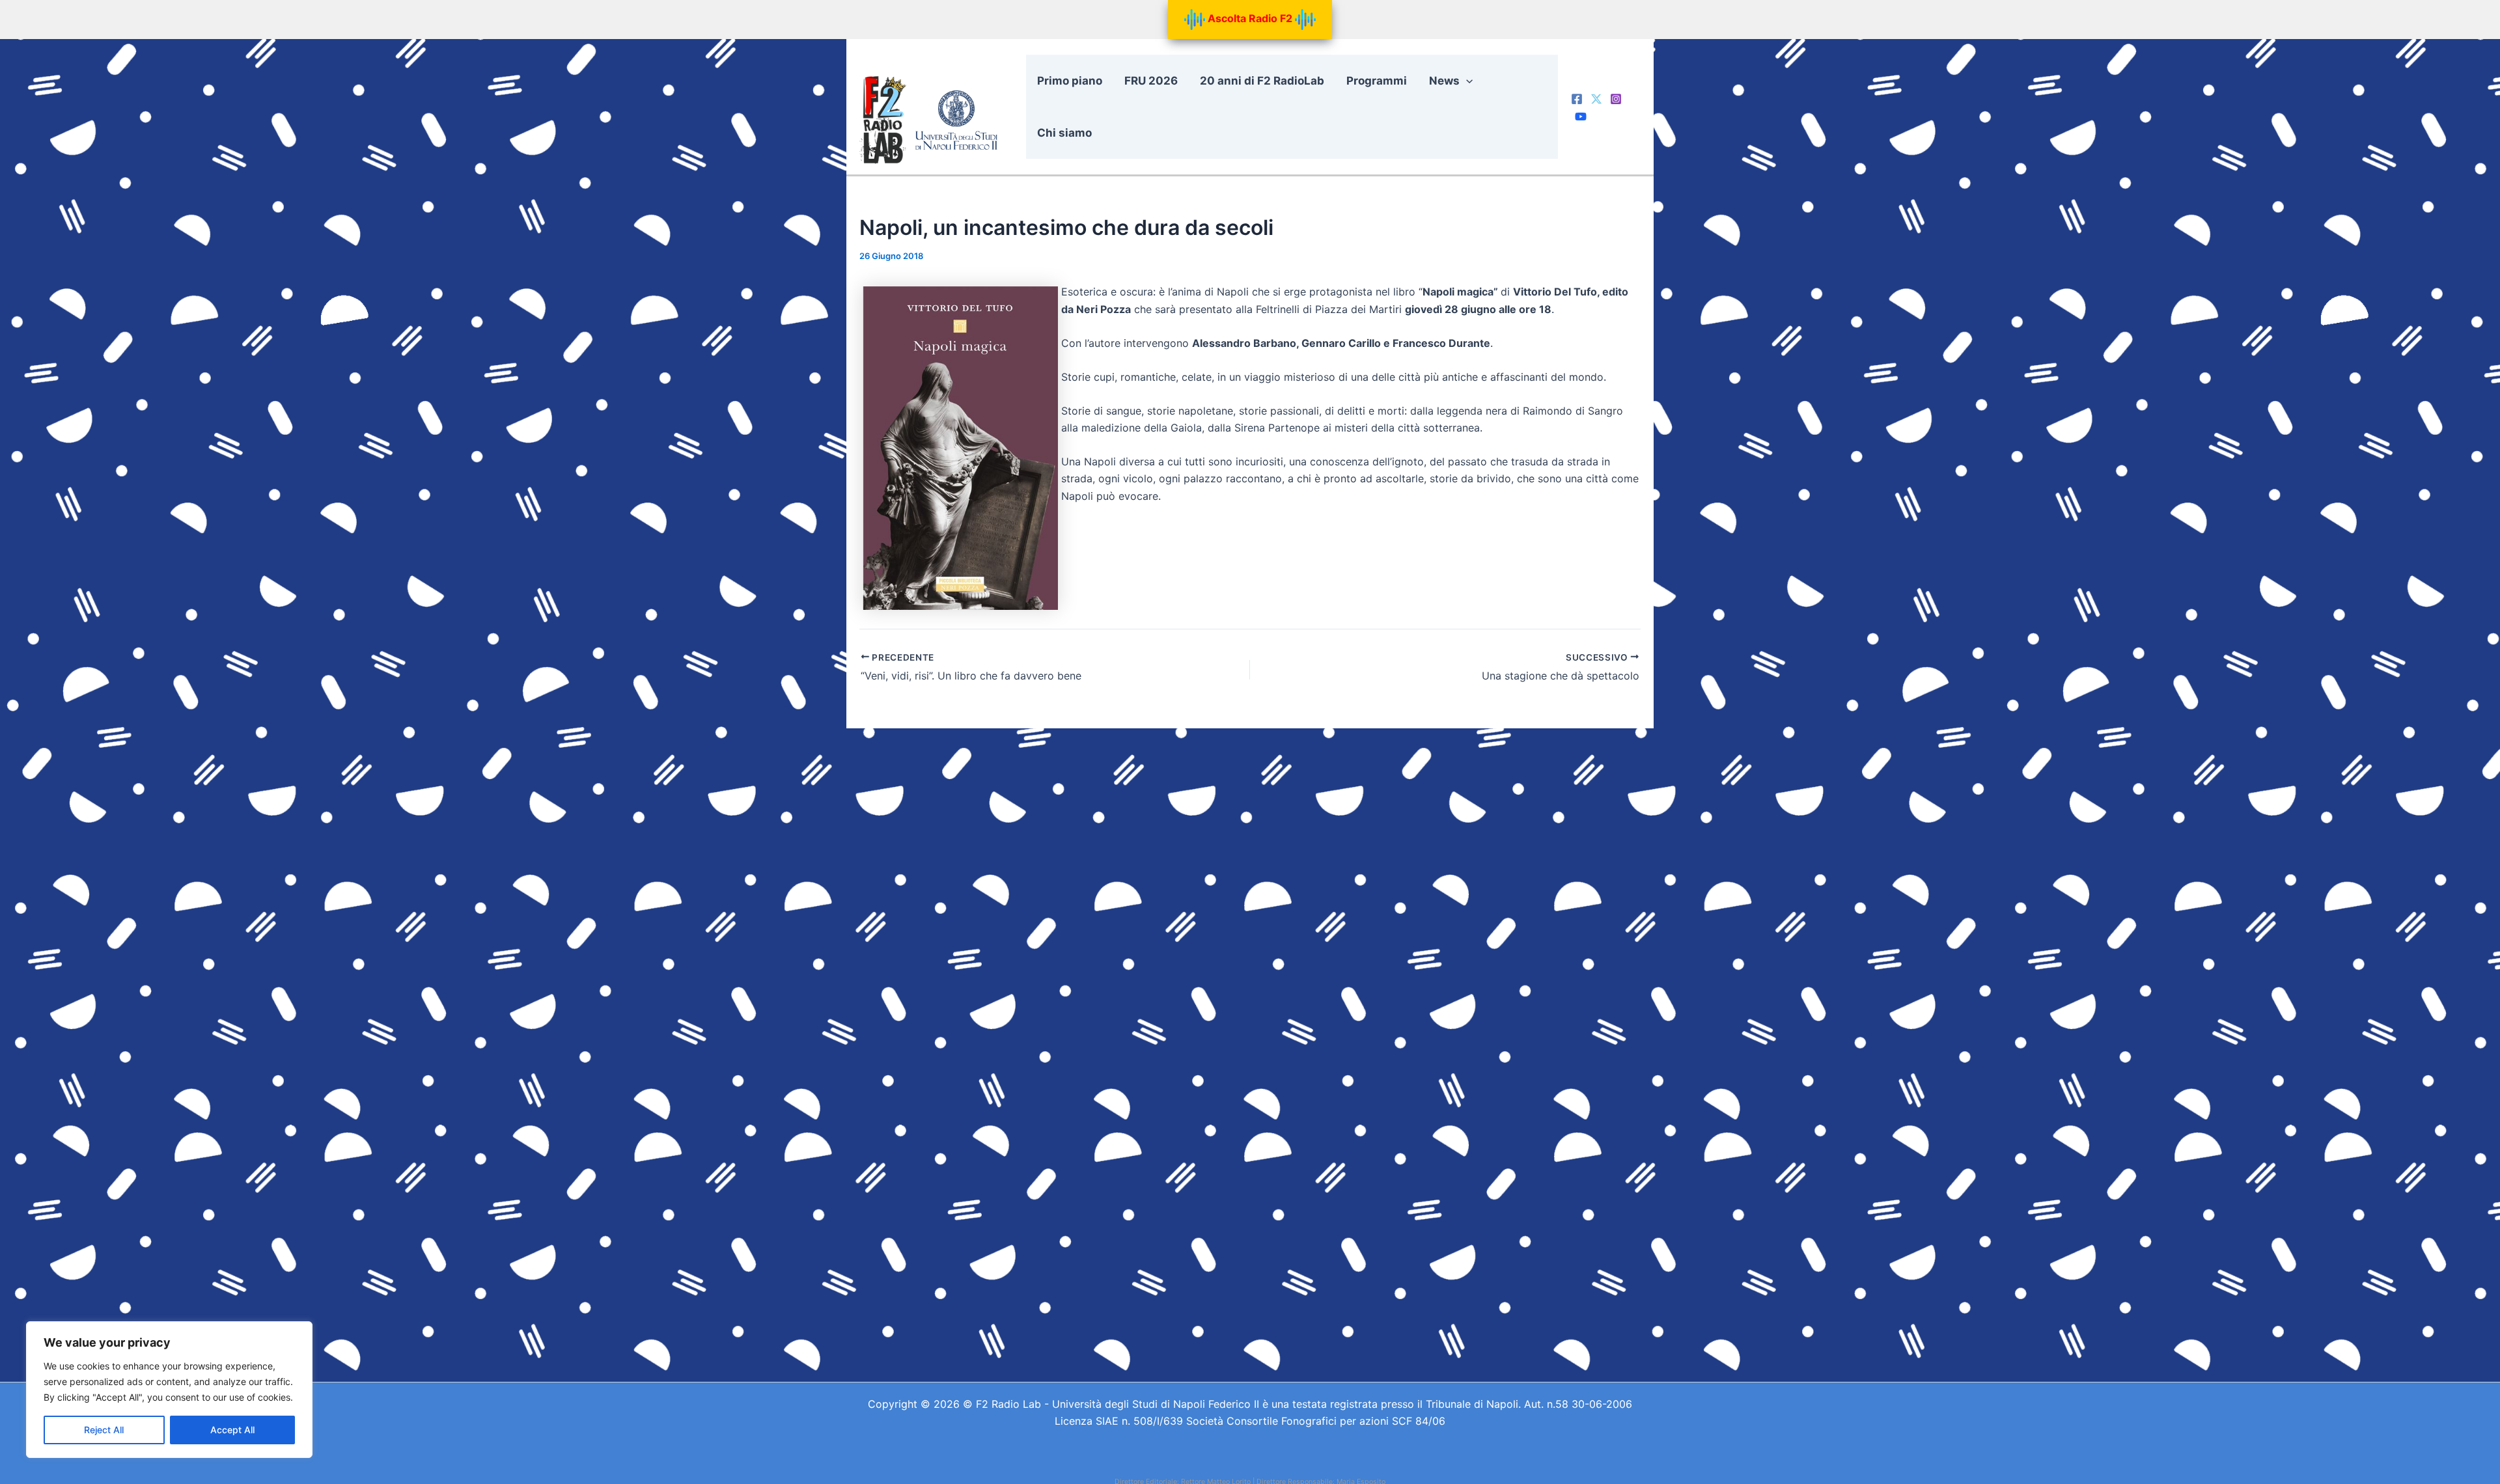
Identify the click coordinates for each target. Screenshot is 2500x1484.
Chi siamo (1064, 133)
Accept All (232, 1430)
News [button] (1444, 81)
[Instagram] (1616, 99)
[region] (169, 1390)
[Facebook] (1577, 99)
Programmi (1377, 81)
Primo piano (1070, 81)
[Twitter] (1596, 99)
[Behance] (1581, 117)
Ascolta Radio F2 (1250, 18)
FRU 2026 (1151, 81)
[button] (1466, 81)
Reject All (104, 1430)
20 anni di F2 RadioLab (1262, 81)
